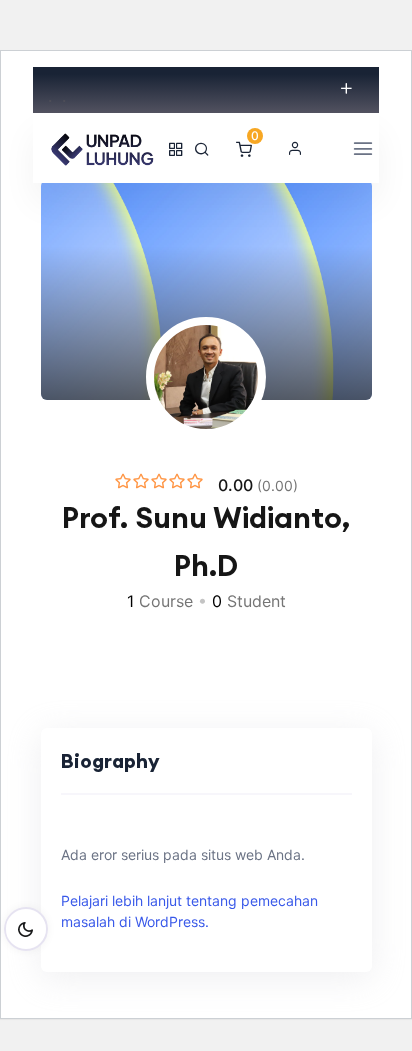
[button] (295, 148)
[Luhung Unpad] (103, 148)
